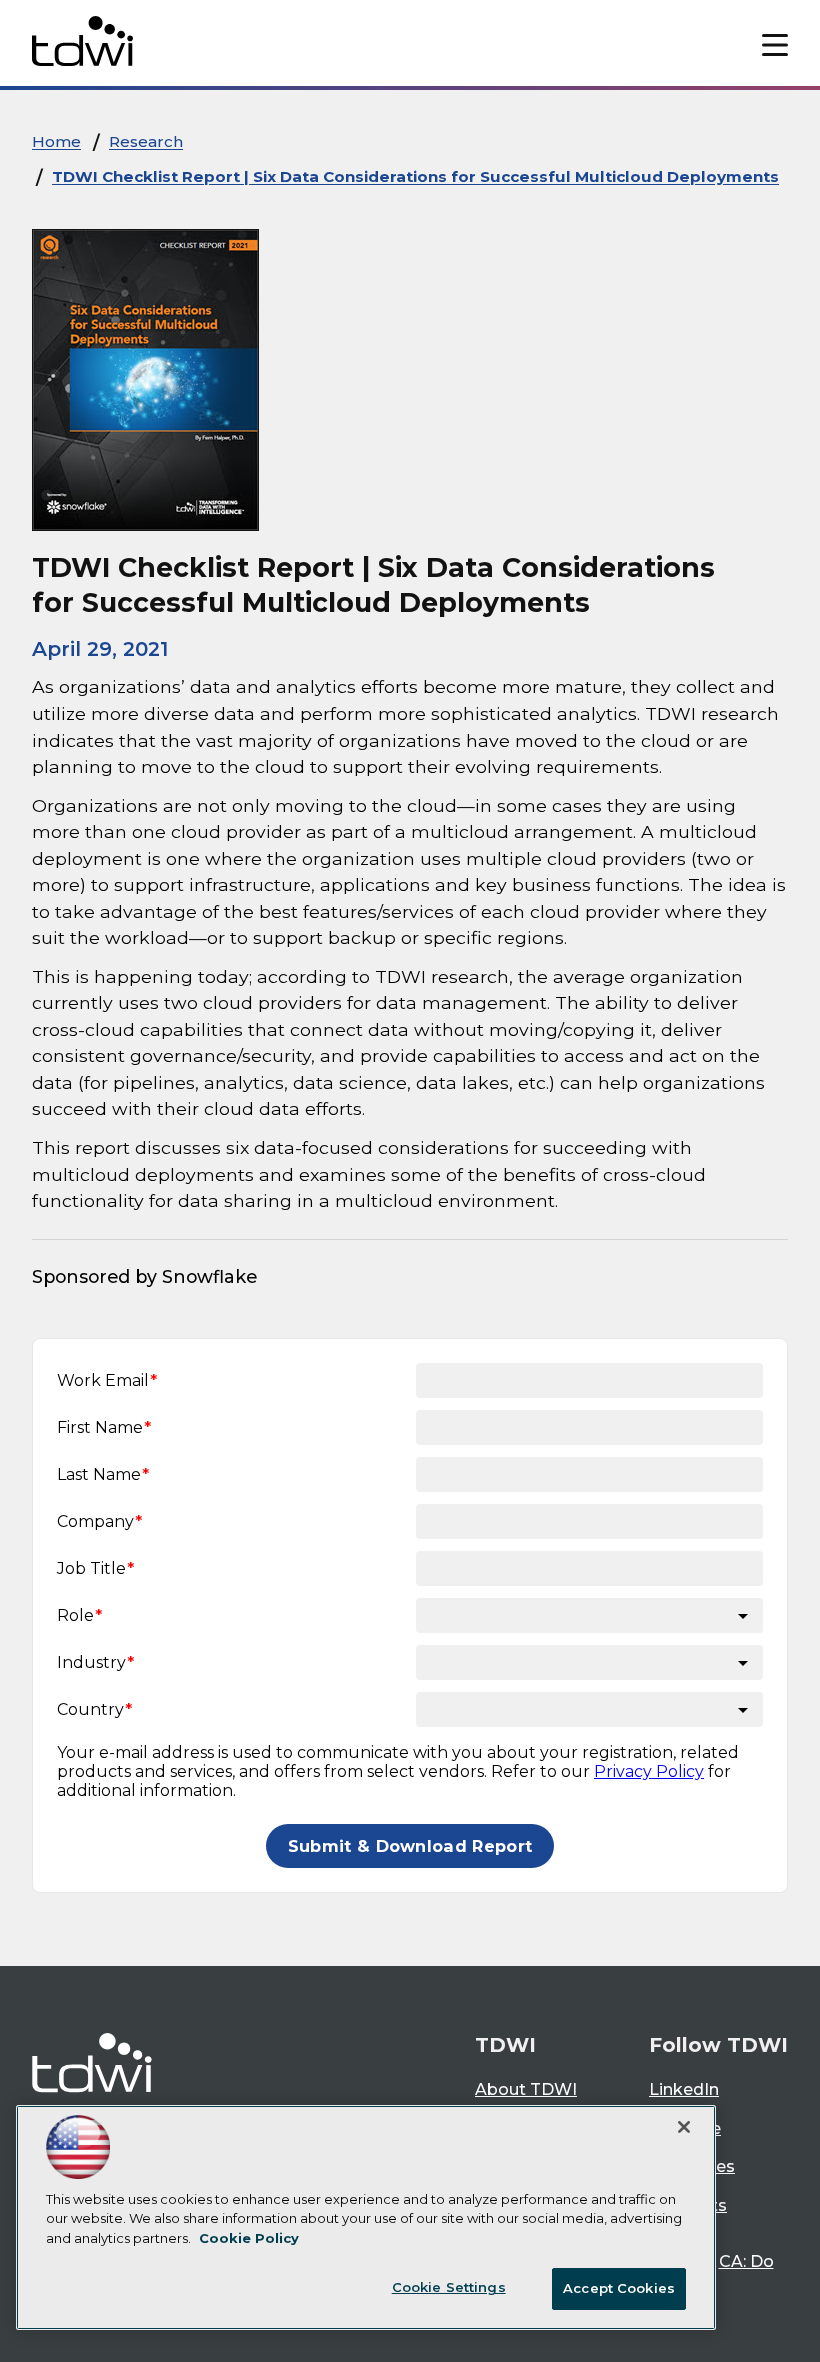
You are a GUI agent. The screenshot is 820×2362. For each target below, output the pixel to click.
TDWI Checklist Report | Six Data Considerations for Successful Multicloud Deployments (415, 176)
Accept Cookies (619, 2288)
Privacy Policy (649, 1771)
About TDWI (526, 2089)
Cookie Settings (449, 2287)
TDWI (505, 2045)
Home (56, 141)
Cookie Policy (249, 2238)
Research (146, 141)
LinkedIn (684, 2089)
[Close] (684, 2127)
